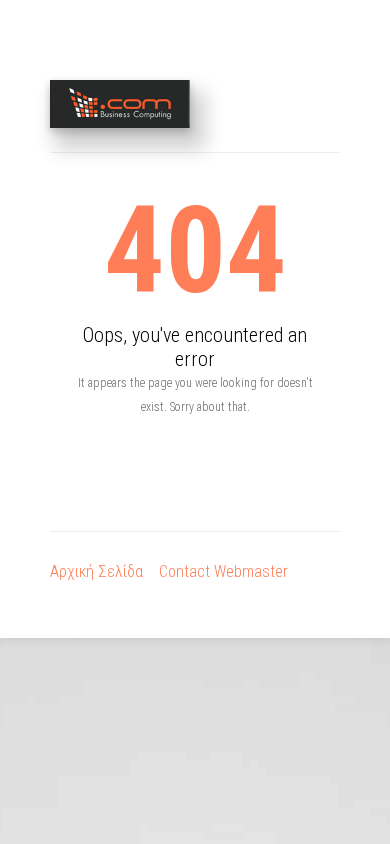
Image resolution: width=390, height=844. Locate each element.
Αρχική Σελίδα (96, 571)
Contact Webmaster (223, 571)
